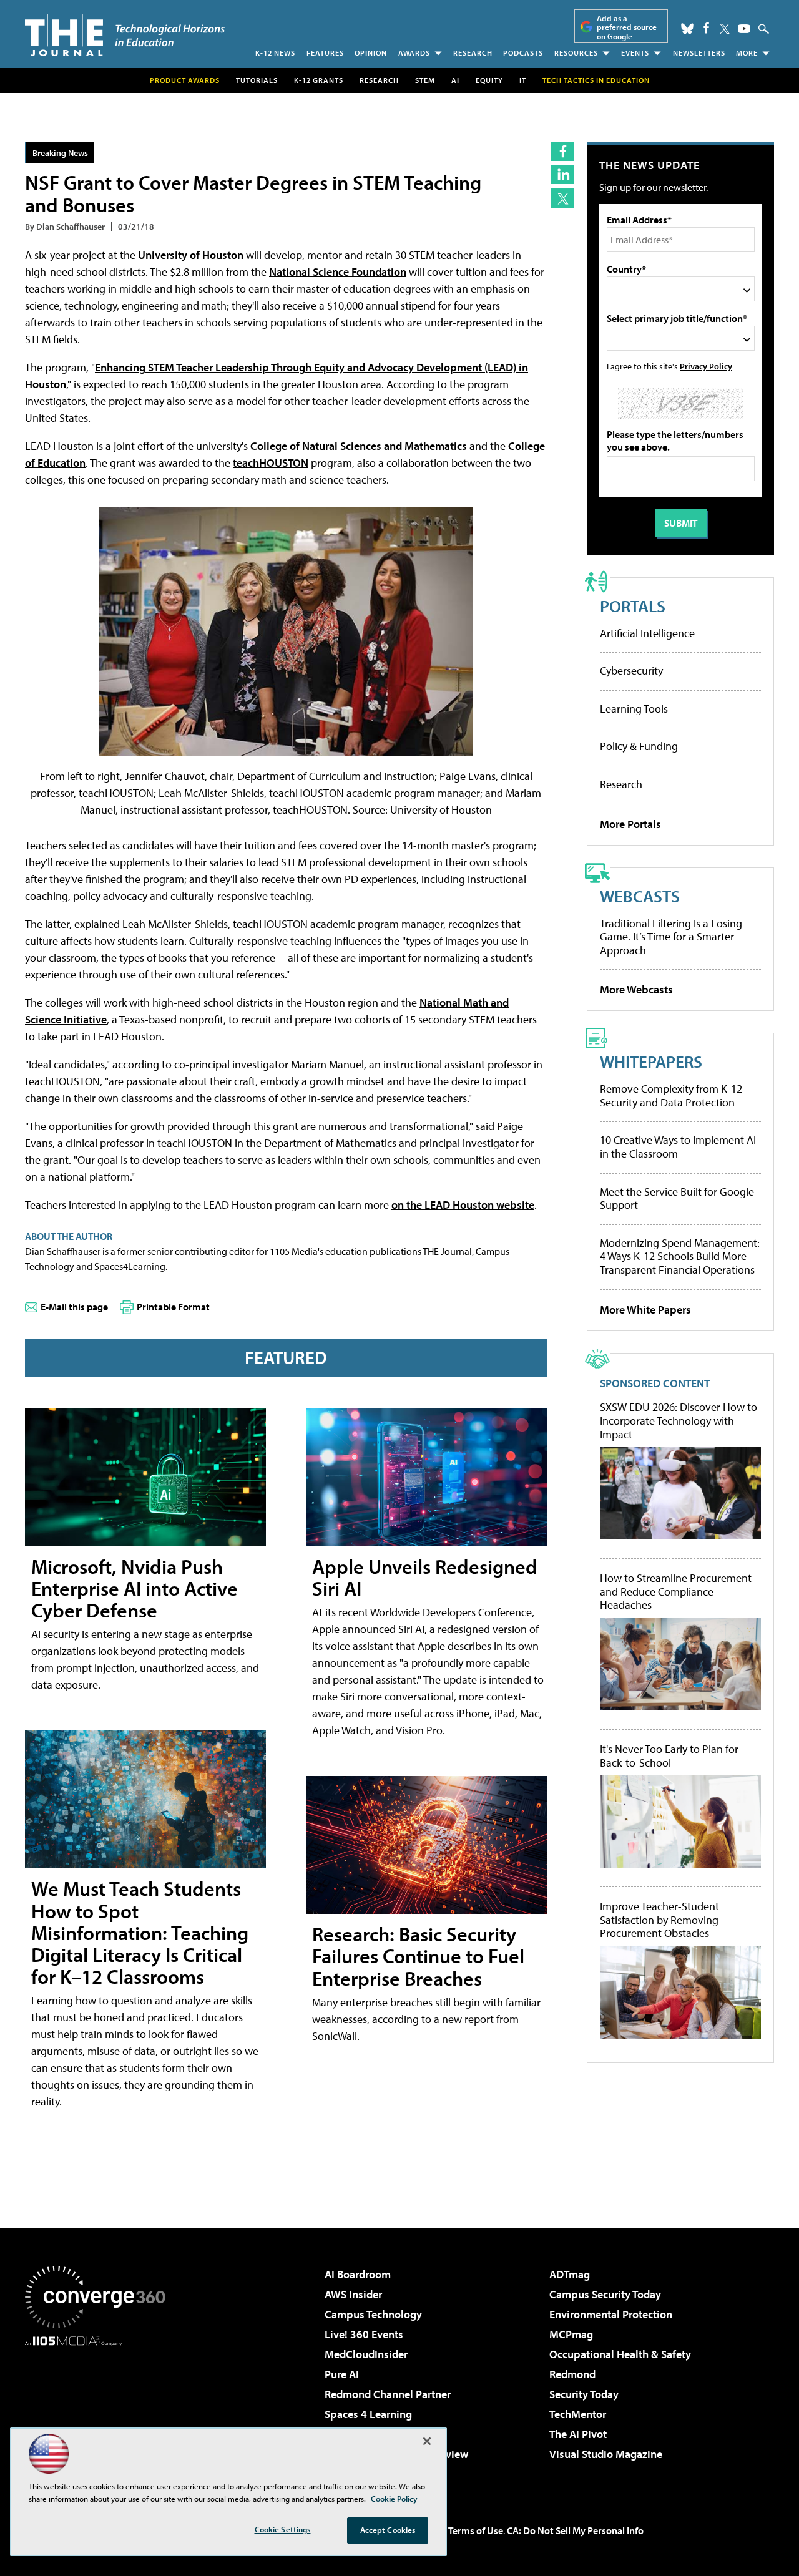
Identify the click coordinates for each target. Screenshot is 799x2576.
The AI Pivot (578, 2434)
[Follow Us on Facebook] (706, 28)
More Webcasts (636, 989)
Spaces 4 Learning (368, 2414)
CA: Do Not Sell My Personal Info (575, 2530)
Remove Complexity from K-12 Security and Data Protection (671, 1095)
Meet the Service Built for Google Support (677, 1198)
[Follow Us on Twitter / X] (725, 29)
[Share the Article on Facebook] (563, 151)
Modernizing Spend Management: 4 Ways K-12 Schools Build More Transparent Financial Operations (680, 1256)
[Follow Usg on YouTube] (744, 29)
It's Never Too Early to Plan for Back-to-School (669, 1756)
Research (473, 53)
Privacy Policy (706, 366)
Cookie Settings (283, 2529)
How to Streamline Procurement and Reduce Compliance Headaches (676, 1592)
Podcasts (523, 53)
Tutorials (257, 80)
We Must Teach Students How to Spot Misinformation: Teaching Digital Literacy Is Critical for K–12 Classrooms (140, 1932)
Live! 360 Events (364, 2334)
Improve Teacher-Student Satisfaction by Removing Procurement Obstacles (659, 1920)
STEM (425, 80)
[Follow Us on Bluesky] (687, 29)
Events (635, 53)
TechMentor (578, 2414)
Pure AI (342, 2374)
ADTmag (570, 2274)
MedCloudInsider (366, 2354)
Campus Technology (373, 2314)
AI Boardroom (358, 2274)
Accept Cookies (388, 2530)
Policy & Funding (639, 746)
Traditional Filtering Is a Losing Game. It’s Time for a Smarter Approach (671, 937)
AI (455, 80)
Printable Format (173, 1307)
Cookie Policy (394, 2499)
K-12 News (275, 53)
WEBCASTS (640, 896)
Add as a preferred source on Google (627, 27)
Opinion (371, 53)
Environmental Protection (611, 2314)
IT (523, 80)
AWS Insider (353, 2294)
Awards (414, 53)
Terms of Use (476, 2530)
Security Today (584, 2394)
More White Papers (645, 1310)
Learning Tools (634, 709)
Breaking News (60, 153)
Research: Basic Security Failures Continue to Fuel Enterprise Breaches (418, 1956)
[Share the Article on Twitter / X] (563, 198)
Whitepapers (651, 1061)
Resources (576, 53)
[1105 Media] (100, 2410)
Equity (489, 80)
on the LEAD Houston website (463, 1205)
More (747, 53)
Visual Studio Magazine (606, 2454)
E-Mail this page (74, 1307)
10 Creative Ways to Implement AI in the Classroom (678, 1147)
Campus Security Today (605, 2294)
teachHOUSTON (271, 463)
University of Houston (191, 255)
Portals (633, 606)
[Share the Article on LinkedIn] (563, 174)
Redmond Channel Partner (388, 2394)
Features (325, 53)
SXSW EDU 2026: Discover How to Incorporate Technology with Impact (679, 1421)
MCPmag (571, 2334)
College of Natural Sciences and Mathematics (359, 446)
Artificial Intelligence (647, 633)
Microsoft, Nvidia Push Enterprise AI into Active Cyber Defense (135, 1588)
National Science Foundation (338, 272)
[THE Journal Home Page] (125, 35)
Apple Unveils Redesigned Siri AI (425, 1577)
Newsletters (699, 53)
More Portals (630, 824)
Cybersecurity (631, 671)
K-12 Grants (319, 80)
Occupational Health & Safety (620, 2354)
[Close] (427, 2441)
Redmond (572, 2374)
